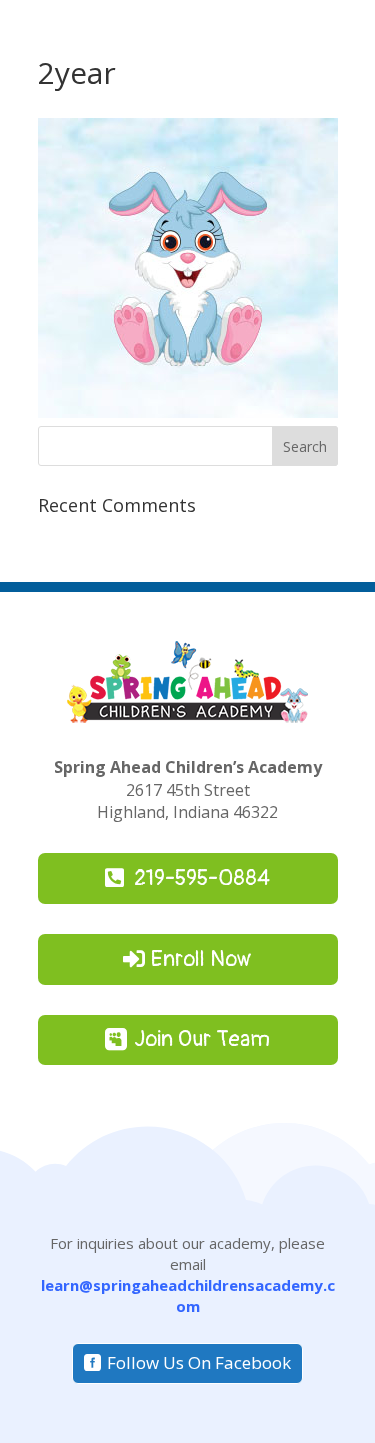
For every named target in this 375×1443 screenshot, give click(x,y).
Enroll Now (201, 959)
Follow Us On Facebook (199, 1362)
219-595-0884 (202, 878)
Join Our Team (202, 1039)
